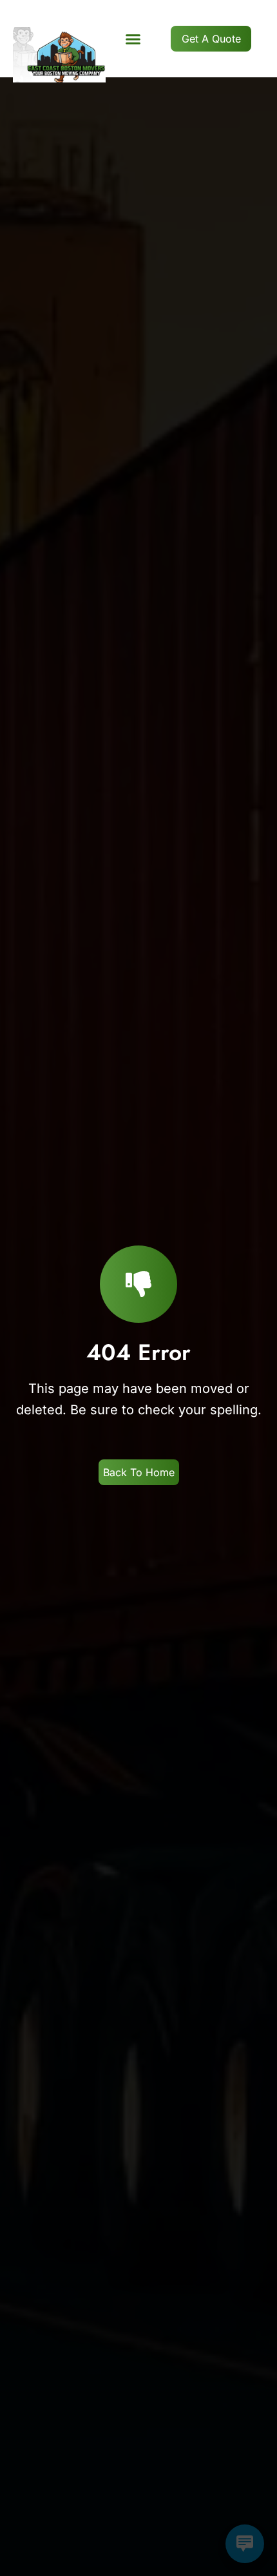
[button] (133, 39)
